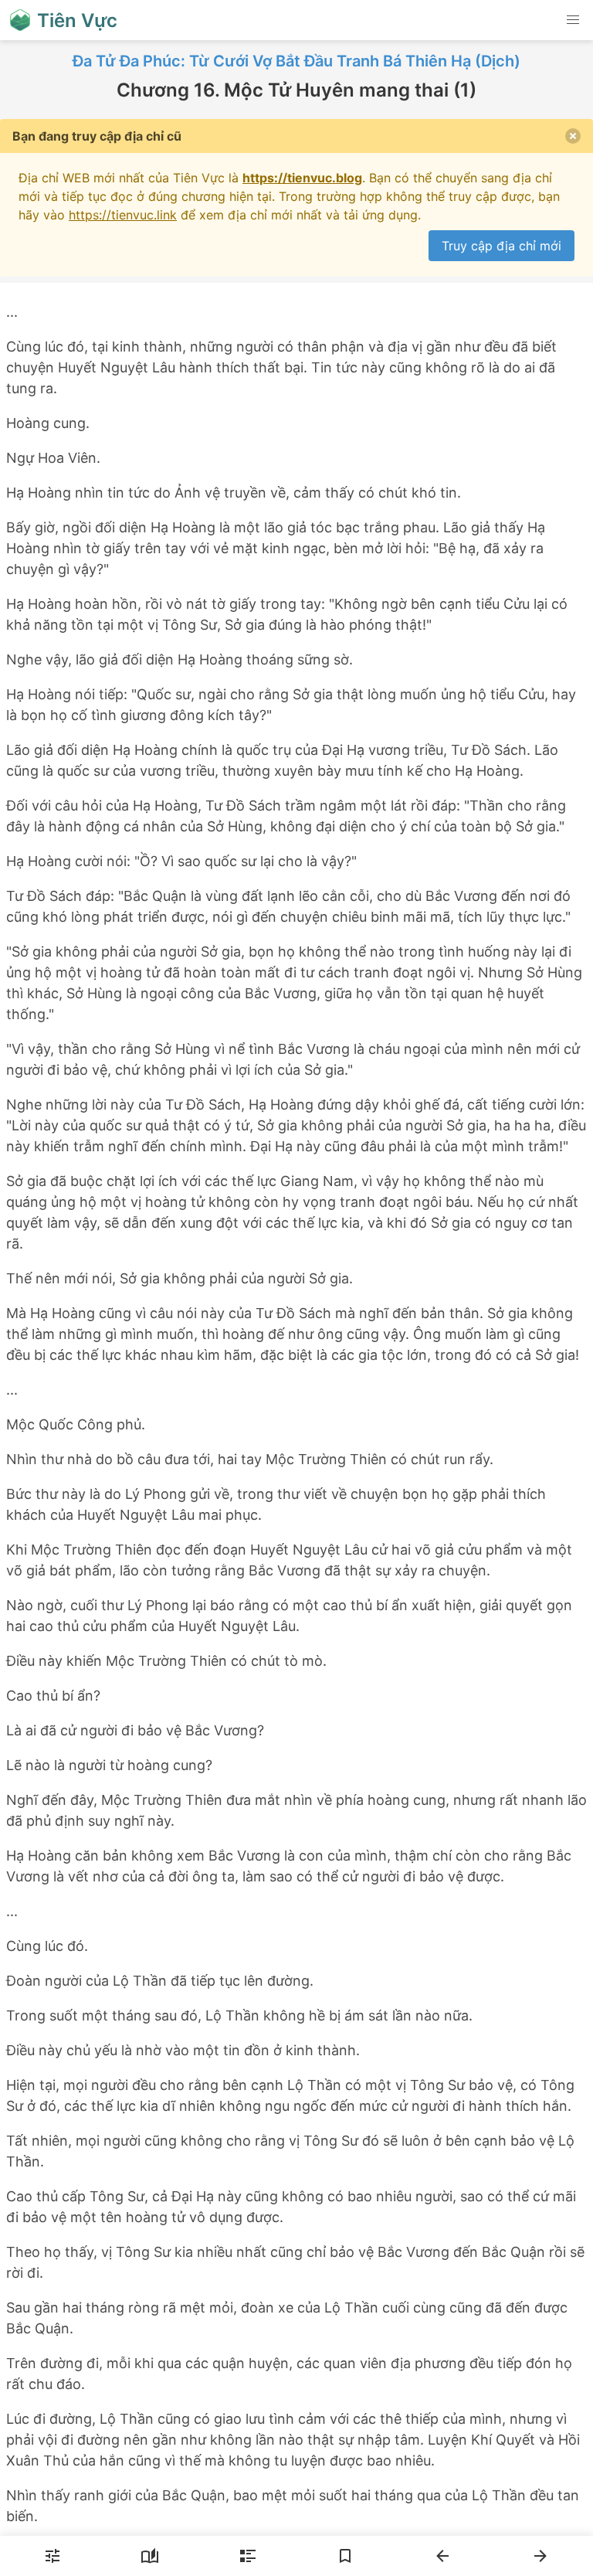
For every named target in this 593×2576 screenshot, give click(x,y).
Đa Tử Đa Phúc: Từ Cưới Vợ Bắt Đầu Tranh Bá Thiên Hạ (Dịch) (296, 61)
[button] (573, 20)
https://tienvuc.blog (302, 178)
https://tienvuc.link (123, 215)
